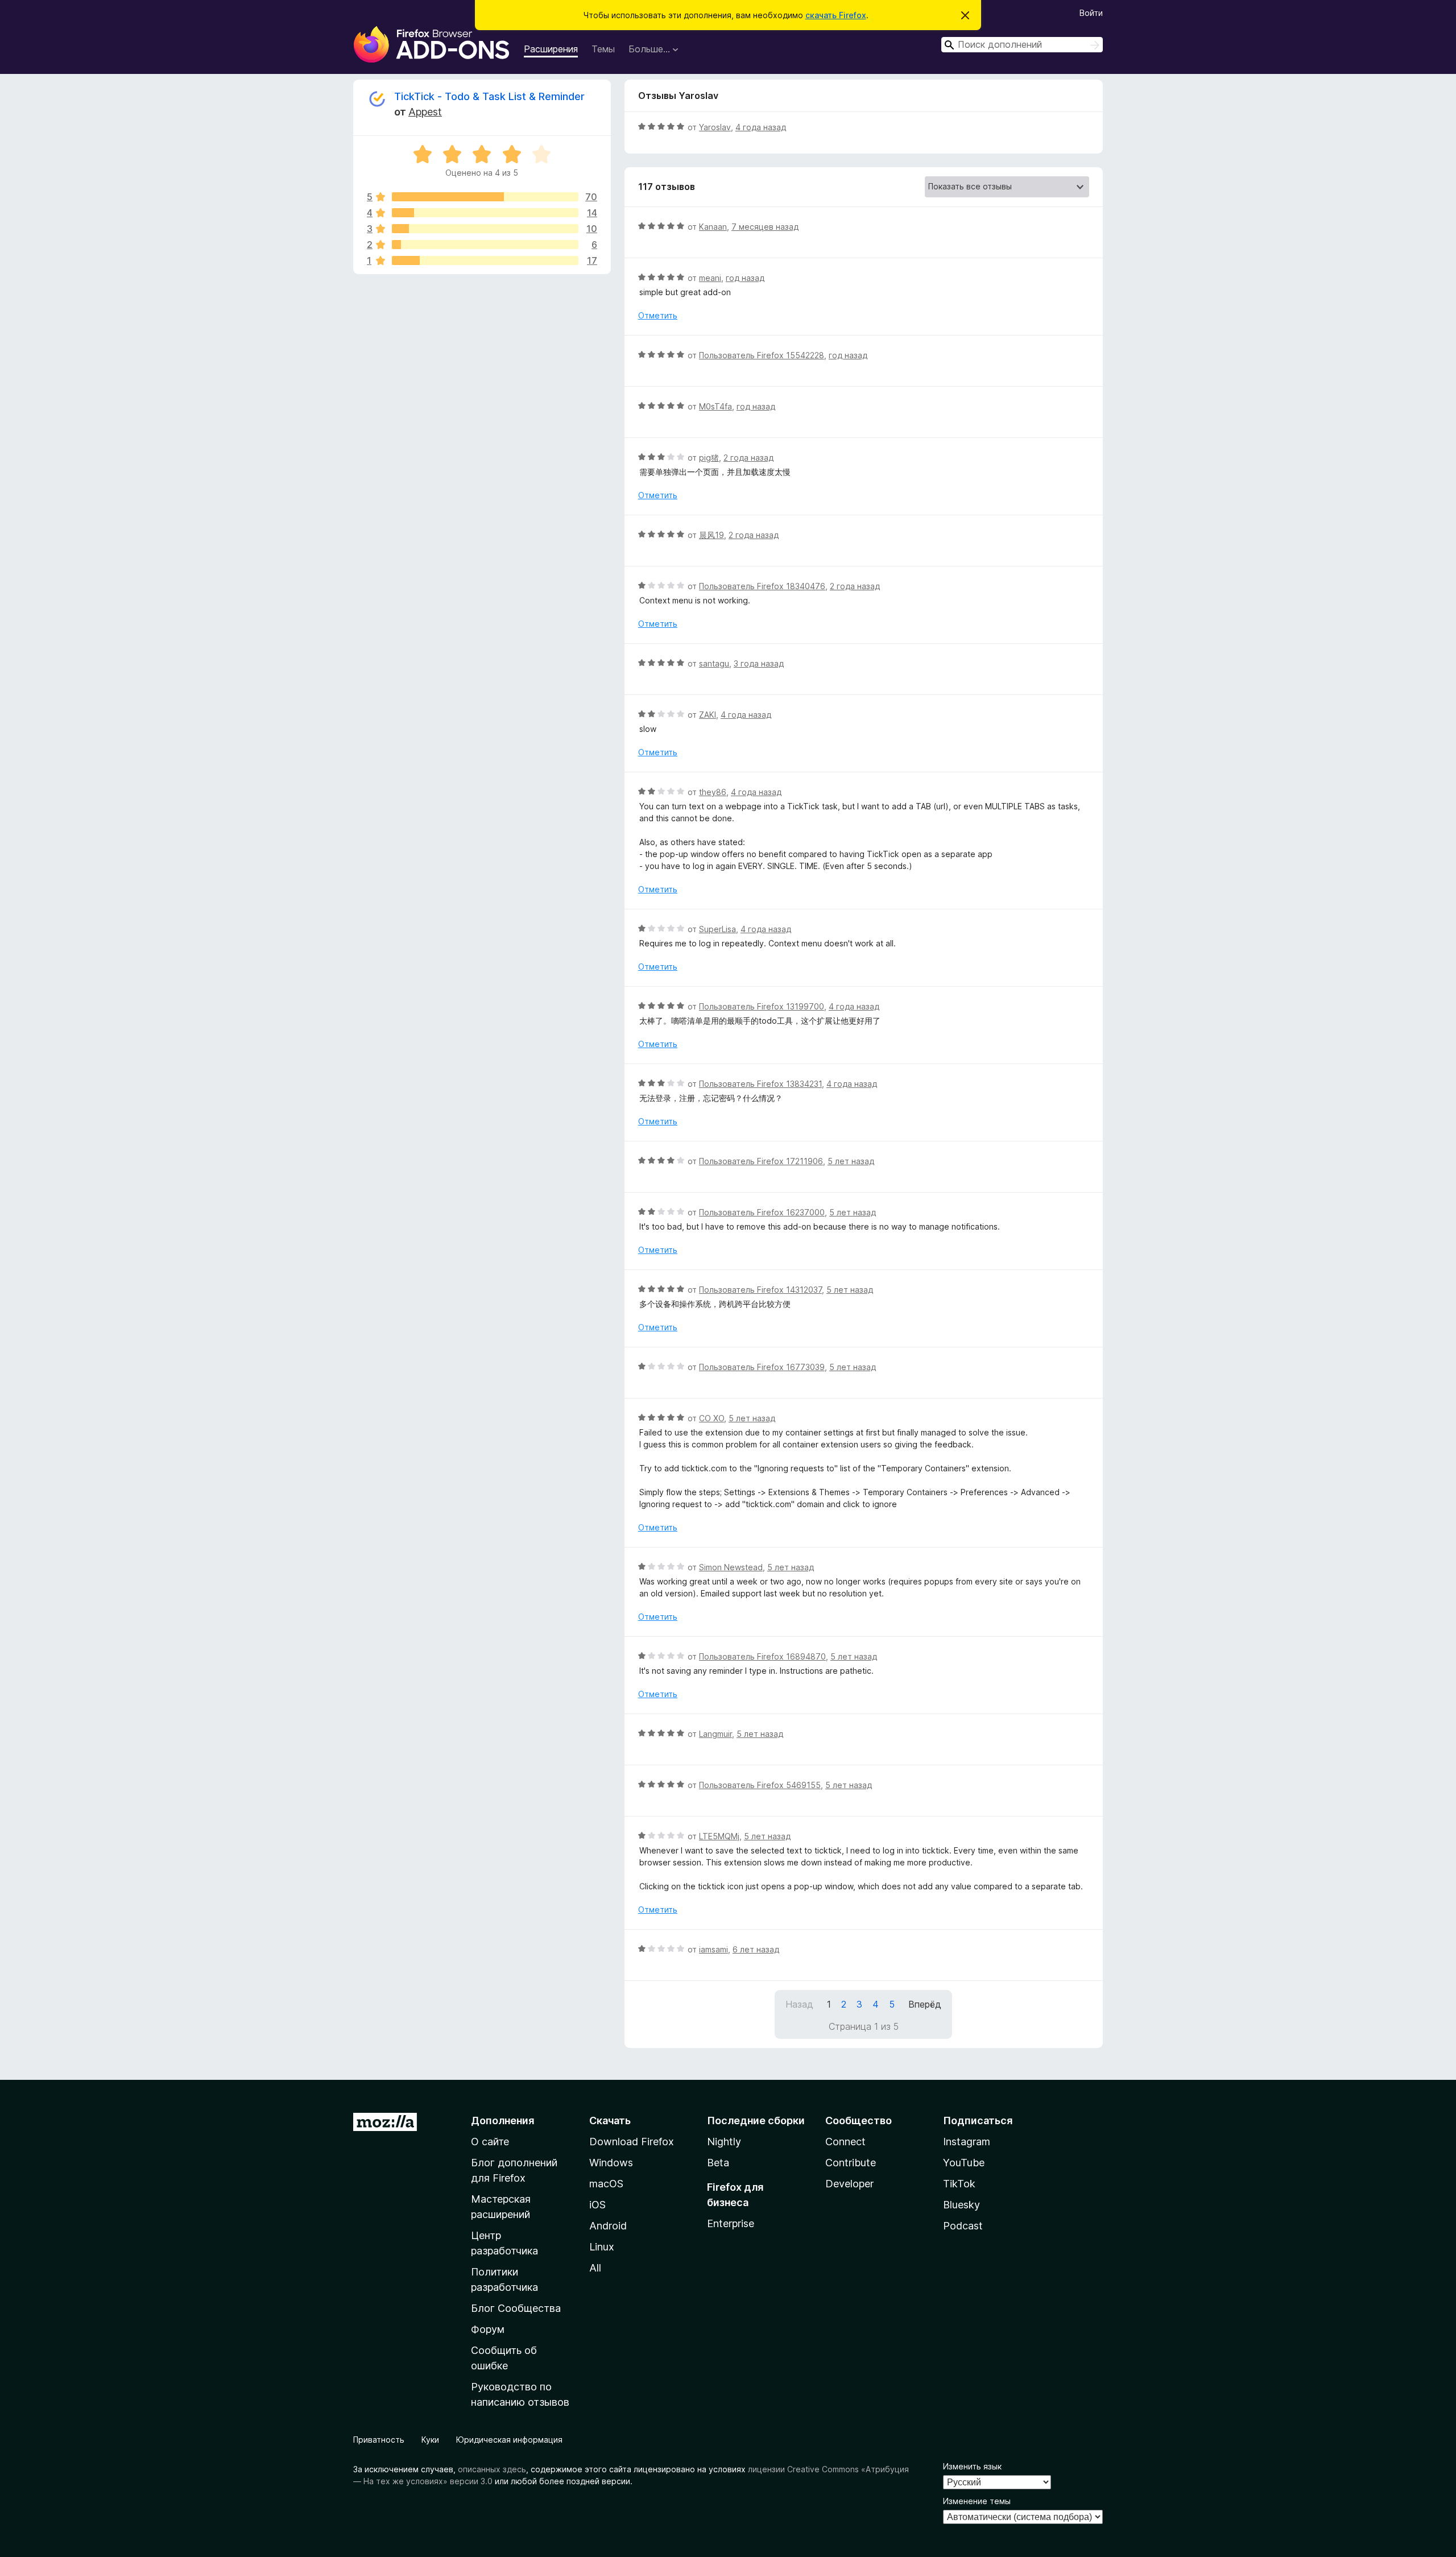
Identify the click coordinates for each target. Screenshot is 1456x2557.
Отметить (658, 315)
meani (710, 278)
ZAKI (708, 715)
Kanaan (713, 227)
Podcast (963, 2226)
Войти (1091, 13)
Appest (425, 112)
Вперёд (925, 2004)
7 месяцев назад (765, 227)
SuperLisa (717, 929)
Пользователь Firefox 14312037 (760, 1290)
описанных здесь (492, 2469)
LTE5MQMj (719, 1836)
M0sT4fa (715, 406)
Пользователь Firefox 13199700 (762, 1006)
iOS (597, 2205)
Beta (718, 2163)
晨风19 (712, 535)
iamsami (713, 1949)
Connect (845, 2142)
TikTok (959, 2184)
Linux (602, 2247)
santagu (714, 663)
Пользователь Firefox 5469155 (760, 1785)
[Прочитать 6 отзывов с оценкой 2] (485, 245)
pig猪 (709, 458)
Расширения (551, 49)
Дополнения (502, 2121)
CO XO (712, 1418)
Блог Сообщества (516, 2308)
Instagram (967, 2142)
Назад (799, 2004)
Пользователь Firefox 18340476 (762, 586)
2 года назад (748, 458)
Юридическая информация (509, 2440)
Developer (849, 2184)
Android (608, 2226)
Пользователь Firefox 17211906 (761, 1161)
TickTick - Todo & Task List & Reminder (489, 96)
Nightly (724, 2142)
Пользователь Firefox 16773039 (762, 1367)
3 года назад (759, 663)
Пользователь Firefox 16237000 (762, 1212)
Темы (603, 49)
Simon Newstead (731, 1567)
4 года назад (761, 127)
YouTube (964, 2163)
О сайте (490, 2142)
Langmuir (715, 1734)
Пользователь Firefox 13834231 (760, 1084)
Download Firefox (632, 2142)
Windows (611, 2163)
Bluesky (961, 2205)
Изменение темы (977, 2501)
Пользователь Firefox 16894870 (762, 1656)
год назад (745, 278)
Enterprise (731, 2223)
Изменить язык (972, 2466)
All (595, 2268)
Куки (430, 2440)
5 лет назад (851, 1161)
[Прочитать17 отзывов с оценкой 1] (485, 260)
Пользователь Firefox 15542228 (762, 355)
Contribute (851, 2163)
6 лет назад (756, 1949)
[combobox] (1022, 45)
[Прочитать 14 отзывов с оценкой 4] (485, 213)
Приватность (379, 2440)
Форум (488, 2329)
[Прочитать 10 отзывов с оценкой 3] (485, 229)
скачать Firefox (836, 15)
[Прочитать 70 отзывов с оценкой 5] (485, 197)
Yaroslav (715, 127)
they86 (713, 792)
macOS (606, 2184)
